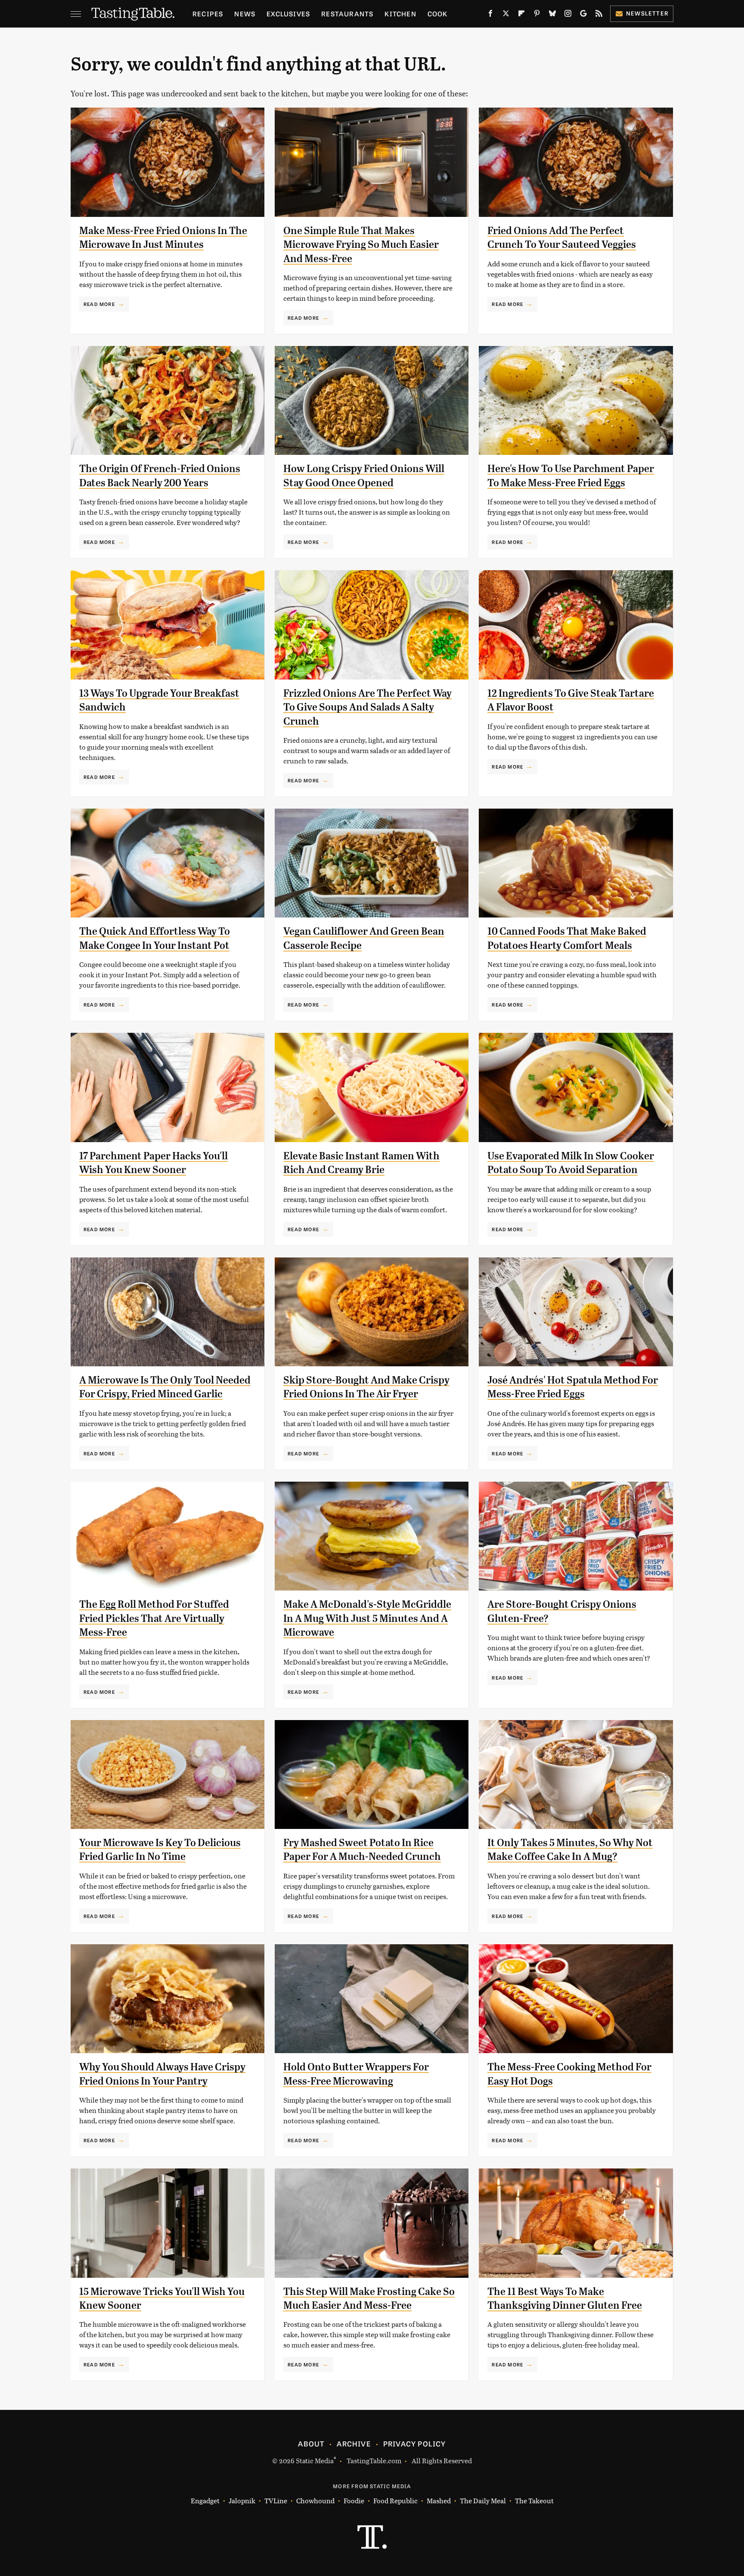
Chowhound (315, 2500)
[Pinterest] (537, 15)
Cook (438, 14)
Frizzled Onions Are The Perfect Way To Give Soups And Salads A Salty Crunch (367, 707)
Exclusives (288, 14)
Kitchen (400, 14)
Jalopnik (242, 2500)
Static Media (315, 2460)
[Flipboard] (521, 15)
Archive (353, 2443)
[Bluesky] (552, 15)
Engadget (205, 2500)
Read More (99, 304)
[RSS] (599, 15)
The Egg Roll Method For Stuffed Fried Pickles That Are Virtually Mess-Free (154, 1618)
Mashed (439, 2500)
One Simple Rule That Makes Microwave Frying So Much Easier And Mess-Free (361, 245)
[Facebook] (490, 15)
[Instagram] (568, 15)
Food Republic (395, 2500)
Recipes (208, 14)
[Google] (583, 15)
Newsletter (647, 13)
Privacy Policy (415, 2443)
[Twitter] (506, 15)
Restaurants (347, 14)
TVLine (276, 2500)
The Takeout (534, 2500)
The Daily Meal (483, 2500)
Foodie (354, 2500)
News (245, 14)
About (311, 2443)
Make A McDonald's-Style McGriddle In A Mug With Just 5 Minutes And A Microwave (367, 1618)
